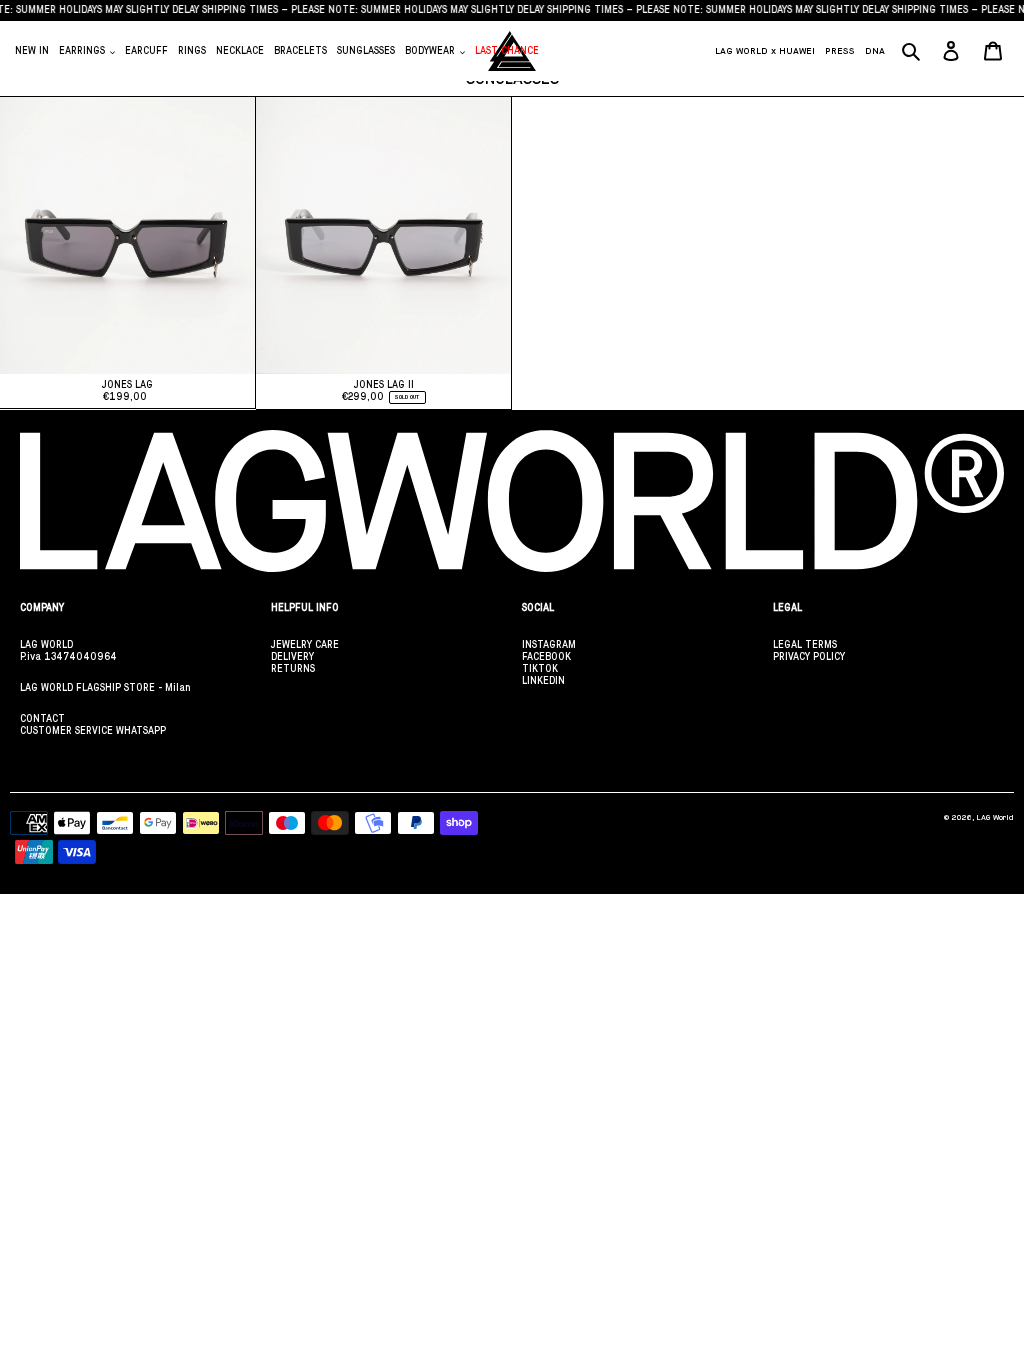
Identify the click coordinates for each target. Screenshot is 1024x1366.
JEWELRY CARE (305, 644)
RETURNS (293, 668)
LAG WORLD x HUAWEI (765, 50)
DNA (875, 50)
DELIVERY (292, 656)
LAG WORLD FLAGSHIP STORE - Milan (105, 687)
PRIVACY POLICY (809, 656)
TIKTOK (540, 668)
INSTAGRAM (549, 644)
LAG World (995, 817)
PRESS (840, 50)
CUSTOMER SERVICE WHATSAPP (93, 730)
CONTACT (42, 718)
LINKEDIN (543, 680)
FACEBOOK (546, 656)
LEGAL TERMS (805, 644)
